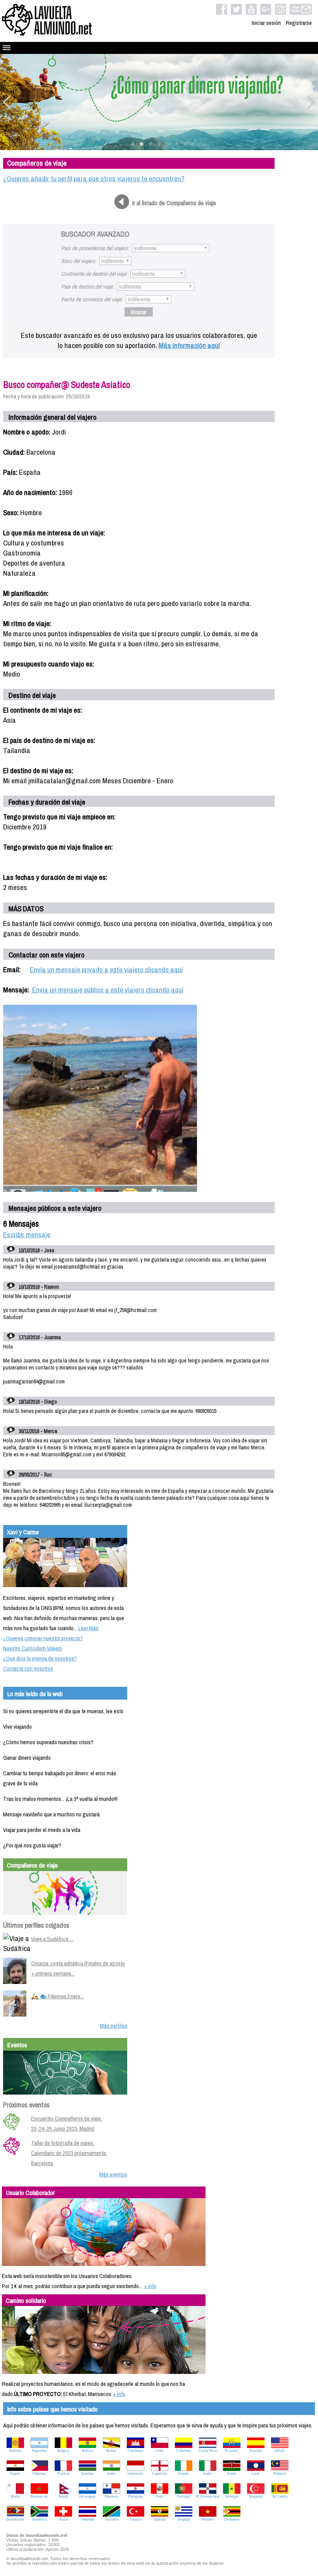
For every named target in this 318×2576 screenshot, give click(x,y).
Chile (160, 2451)
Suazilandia (15, 2519)
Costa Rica (208, 2451)
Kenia (232, 2474)
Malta (15, 2496)
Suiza (63, 2519)
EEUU (280, 2451)
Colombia (184, 2451)
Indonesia (135, 2474)
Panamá (111, 2496)
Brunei (111, 2451)
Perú (160, 2496)
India (111, 2474)
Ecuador (232, 2451)
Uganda (159, 2519)
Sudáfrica (39, 2519)
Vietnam (207, 2519)
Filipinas (39, 2474)
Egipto (15, 2474)
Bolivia (87, 2451)
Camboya (135, 2451)
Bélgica (63, 2451)
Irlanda (183, 2474)
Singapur (256, 2496)
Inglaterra (160, 2474)
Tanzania (111, 2519)
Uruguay (184, 2519)
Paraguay (136, 2496)
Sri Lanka (280, 2496)
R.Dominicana (208, 2496)
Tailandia (87, 2519)
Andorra (15, 2451)
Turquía (135, 2519)
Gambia (87, 2474)
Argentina (39, 2451)
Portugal (183, 2496)
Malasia (280, 2474)
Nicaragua (87, 2496)
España (256, 2451)
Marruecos (39, 2496)
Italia (207, 2474)
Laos (256, 2474)
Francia (63, 2474)
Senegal (232, 2496)
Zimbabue (232, 2519)
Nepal (63, 2496)
